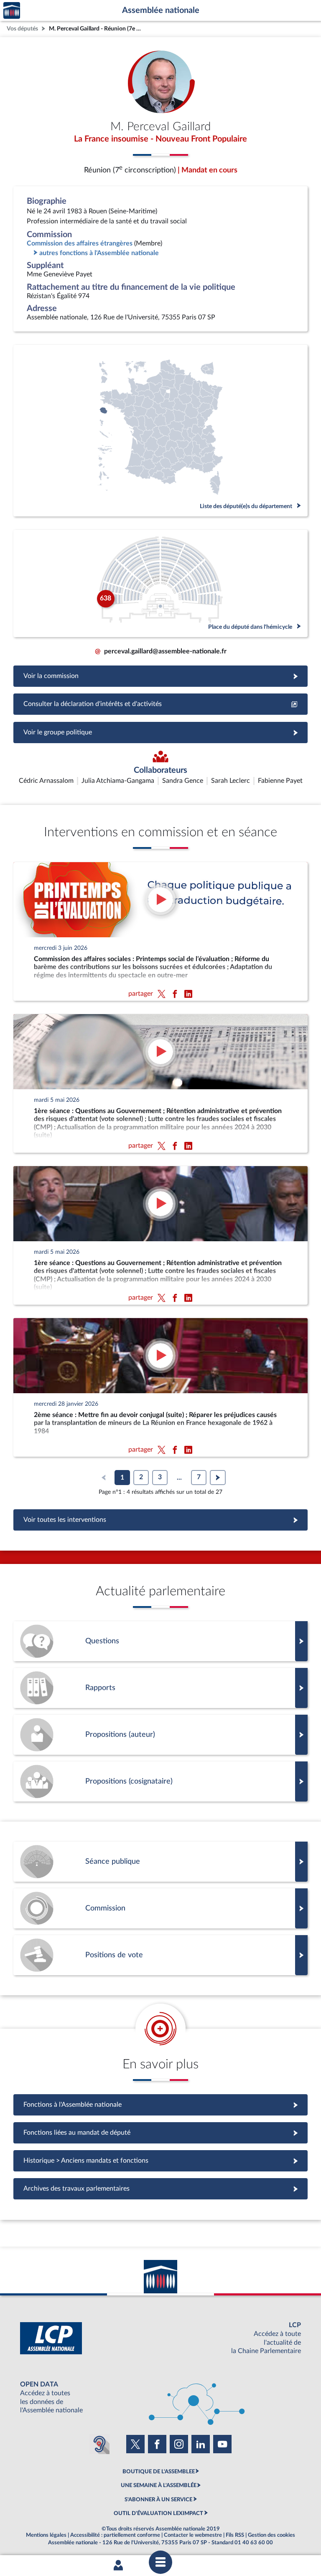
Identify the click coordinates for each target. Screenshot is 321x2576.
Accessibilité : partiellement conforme (115, 2535)
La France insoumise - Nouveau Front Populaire (160, 139)
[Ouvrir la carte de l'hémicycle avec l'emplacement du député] (160, 583)
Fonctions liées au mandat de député (160, 2133)
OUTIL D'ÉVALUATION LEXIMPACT (158, 2513)
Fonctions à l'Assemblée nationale (161, 2105)
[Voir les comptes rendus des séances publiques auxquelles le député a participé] (160, 1862)
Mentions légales (46, 2535)
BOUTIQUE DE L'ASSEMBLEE (159, 2472)
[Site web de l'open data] (160, 2398)
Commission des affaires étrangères (80, 243)
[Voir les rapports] (160, 1688)
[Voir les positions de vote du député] (160, 1955)
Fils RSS (235, 2535)
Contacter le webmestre (193, 2535)
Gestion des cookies (271, 2535)
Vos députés (22, 29)
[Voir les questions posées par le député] (160, 1641)
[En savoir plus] (160, 1735)
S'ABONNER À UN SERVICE (158, 2500)
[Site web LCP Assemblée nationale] (160, 2338)
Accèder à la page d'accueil (12, 11)
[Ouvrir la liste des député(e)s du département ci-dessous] (160, 431)
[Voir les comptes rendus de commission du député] (160, 1908)
